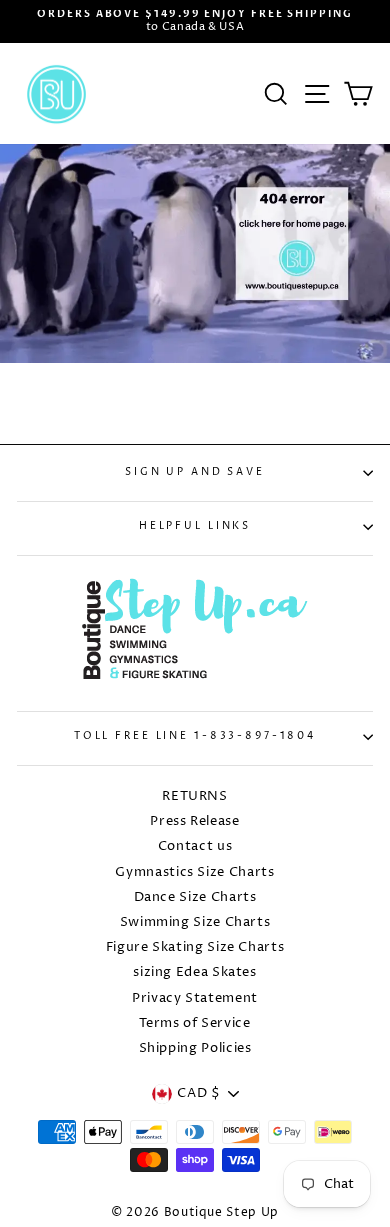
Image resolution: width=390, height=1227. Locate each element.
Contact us (195, 846)
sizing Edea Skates (194, 972)
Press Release (194, 821)
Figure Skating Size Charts (195, 947)
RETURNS (194, 796)
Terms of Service (194, 1023)
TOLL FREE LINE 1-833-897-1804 (195, 736)
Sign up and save (195, 472)
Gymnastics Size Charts (194, 872)
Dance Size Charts (195, 897)
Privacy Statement (195, 998)
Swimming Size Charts (195, 922)
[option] (195, 21)
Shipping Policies (195, 1048)
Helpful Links (195, 526)
